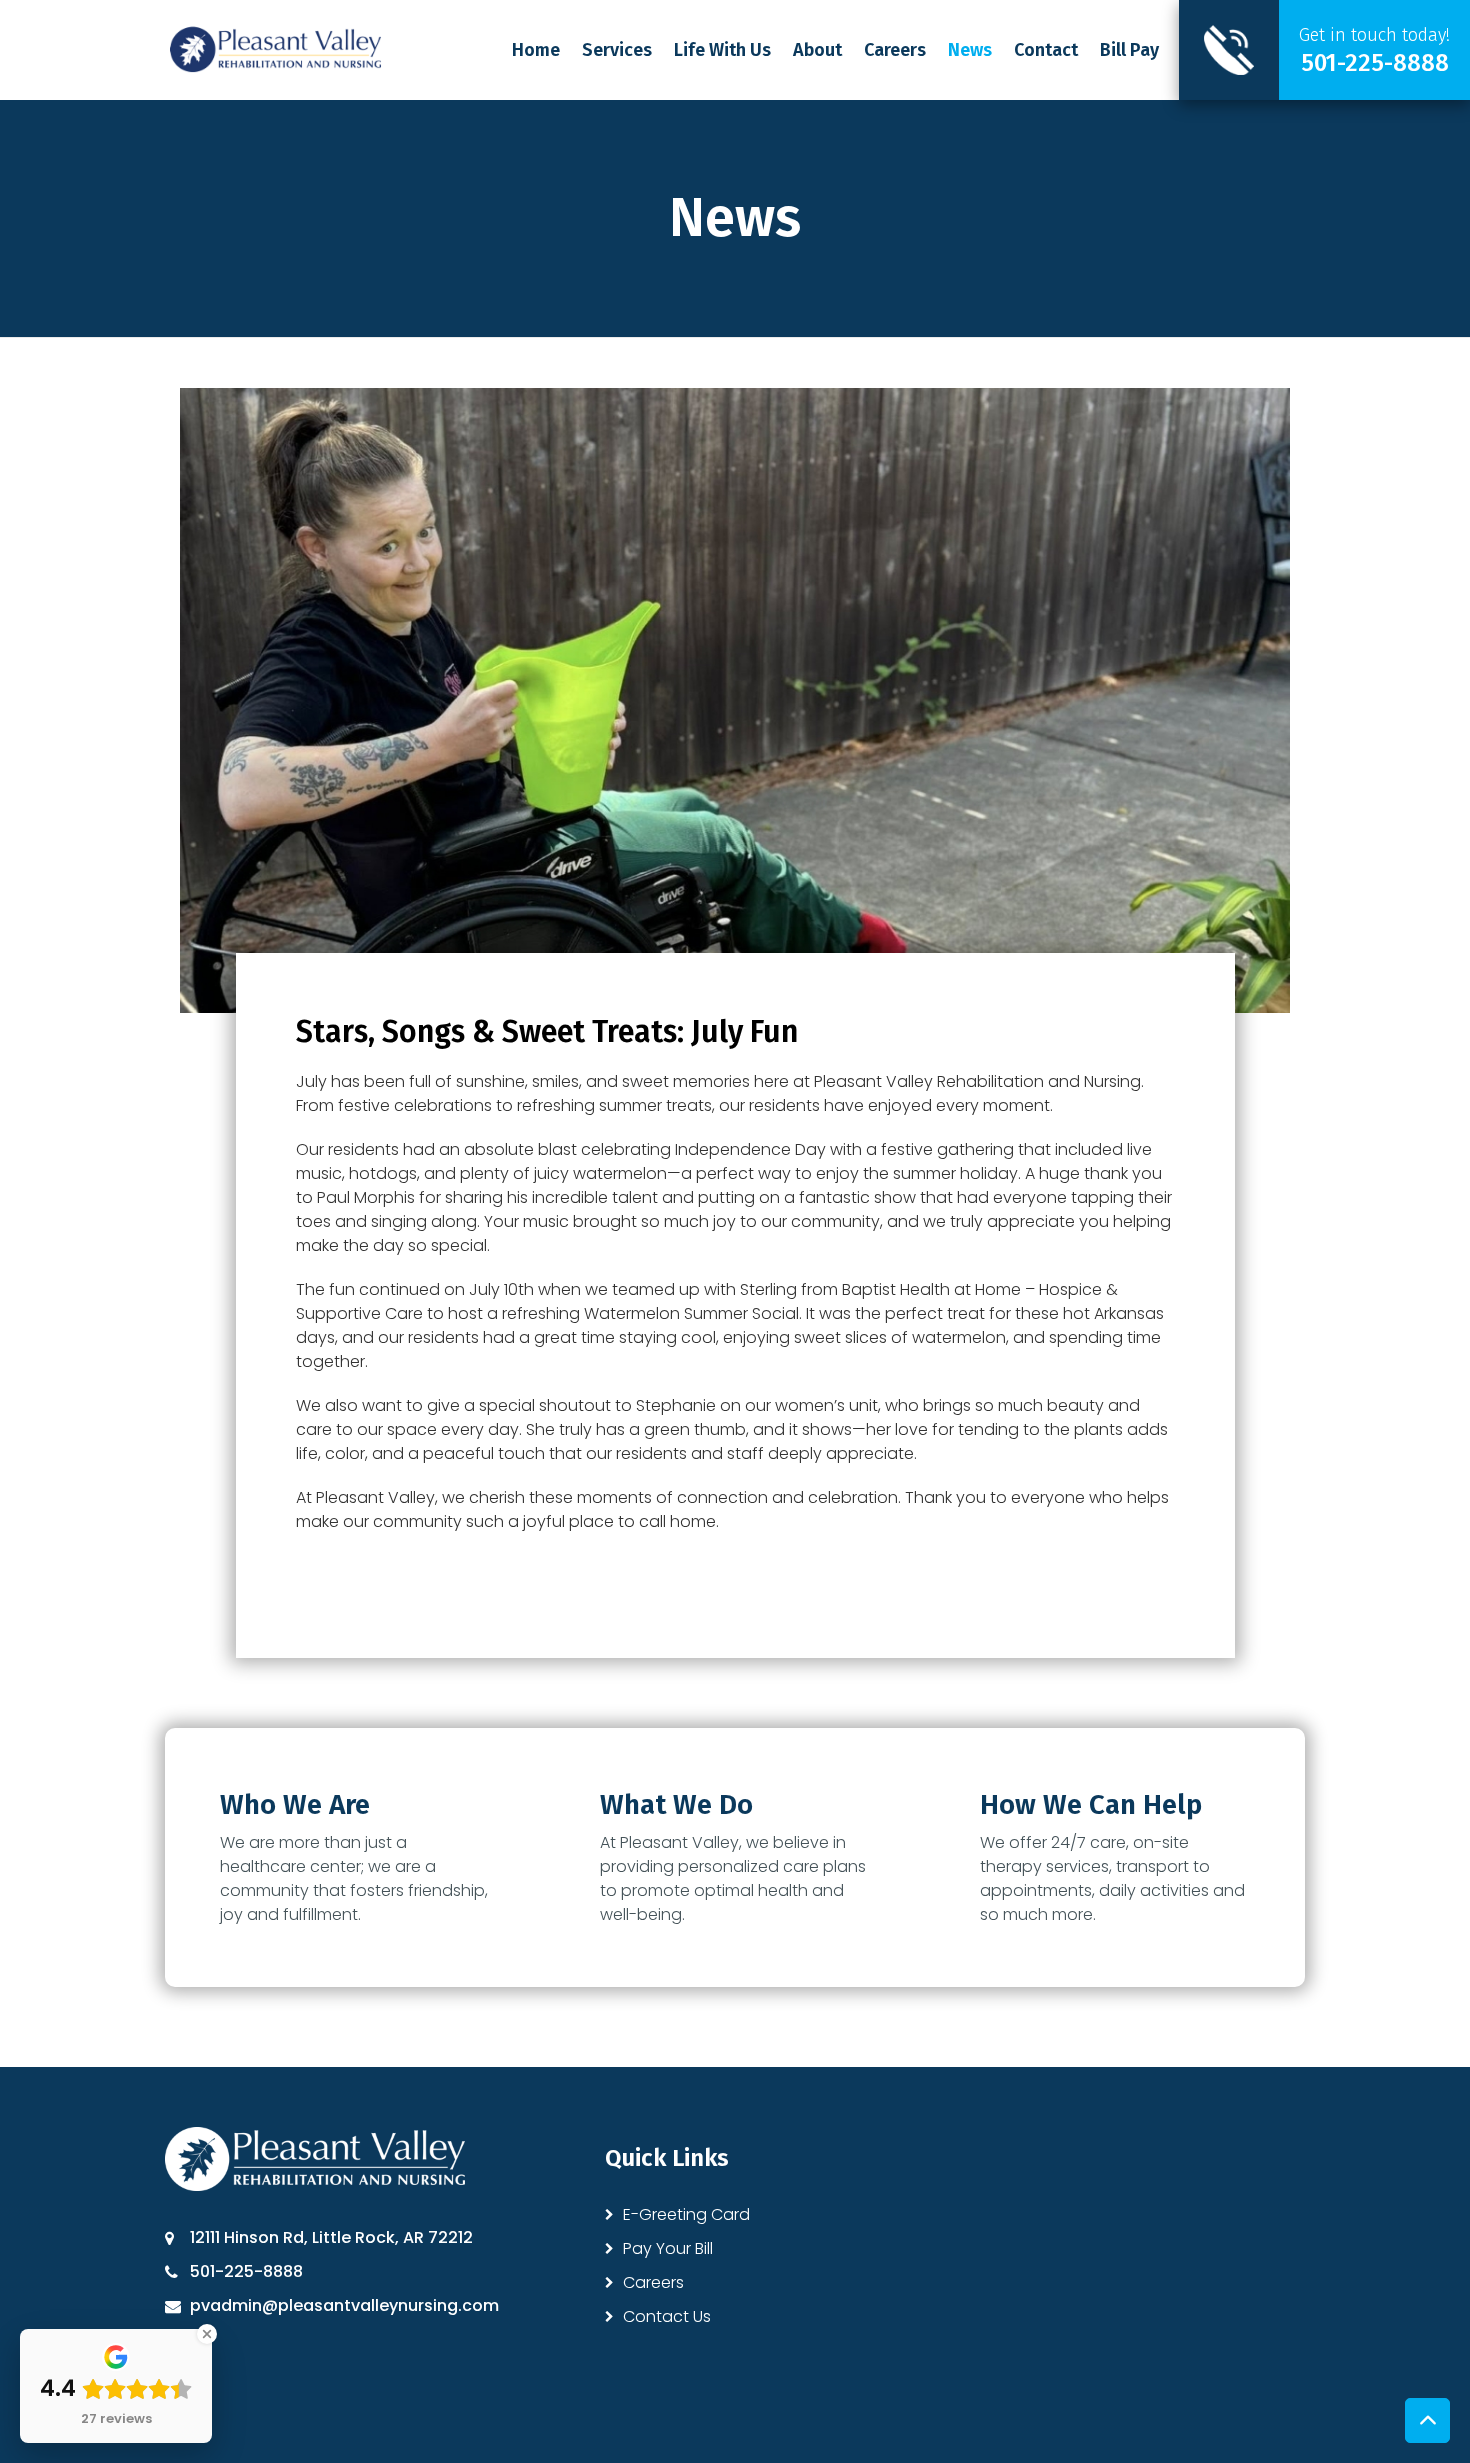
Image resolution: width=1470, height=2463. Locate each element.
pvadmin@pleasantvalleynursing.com (344, 2305)
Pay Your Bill (668, 2248)
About (817, 50)
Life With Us (722, 50)
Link (1324, 50)
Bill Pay (1129, 50)
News (970, 50)
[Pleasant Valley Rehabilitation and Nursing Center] (275, 48)
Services (617, 50)
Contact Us (667, 2316)
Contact (1046, 50)
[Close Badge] (207, 2334)
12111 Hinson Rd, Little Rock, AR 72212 (331, 2237)
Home (536, 50)
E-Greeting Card (686, 2214)
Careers (895, 50)
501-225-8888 (246, 2271)
